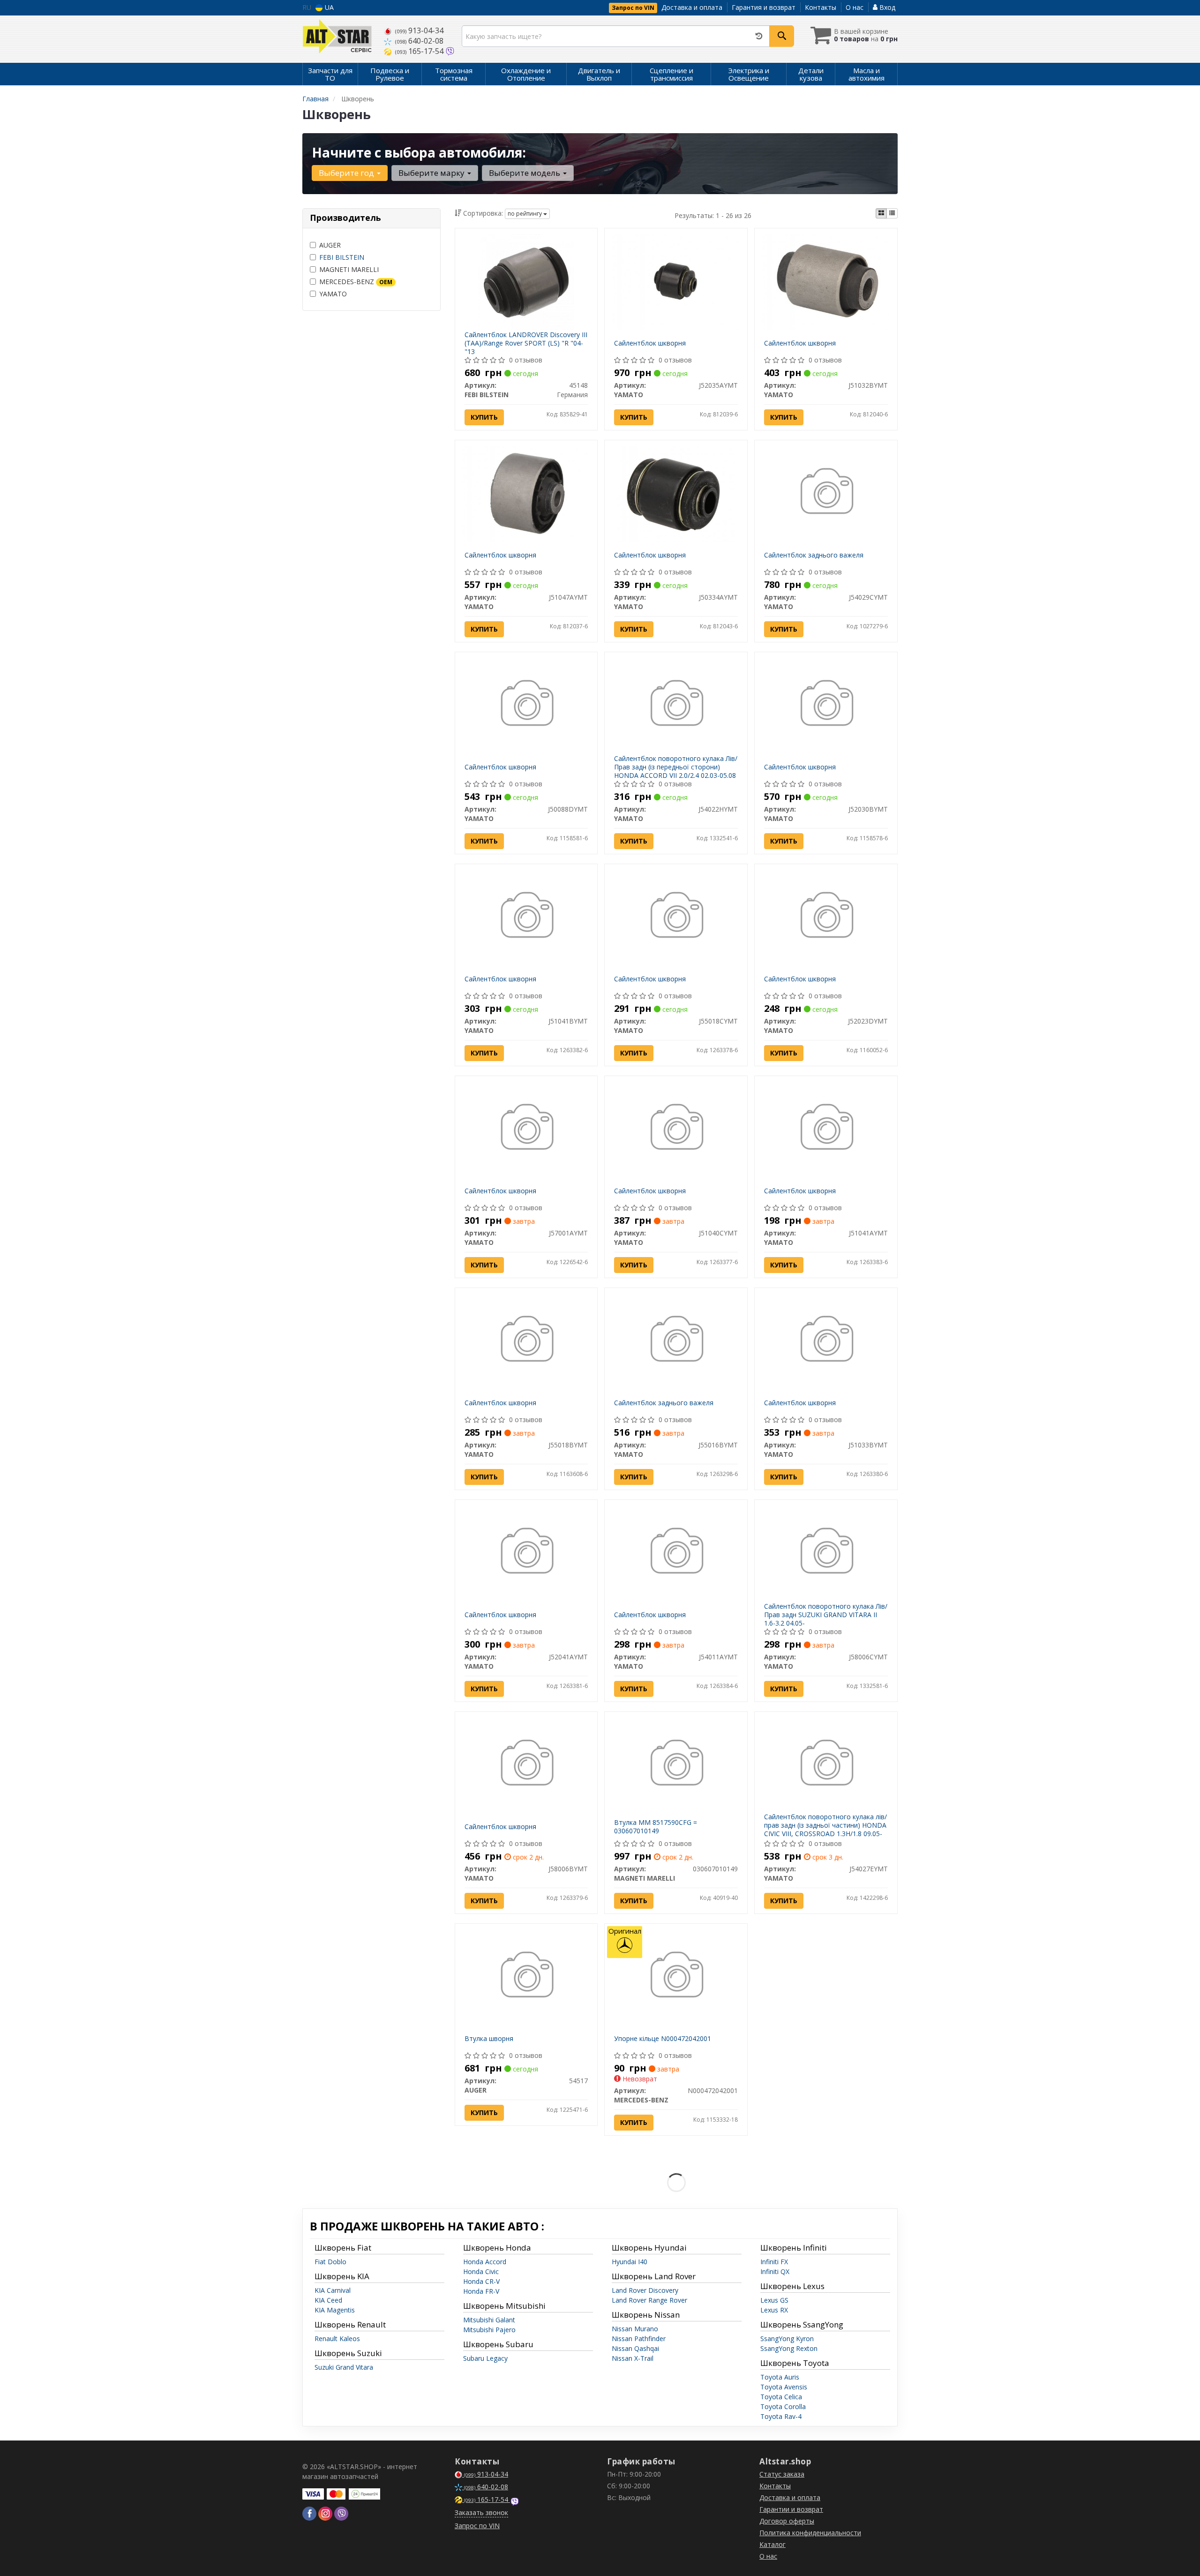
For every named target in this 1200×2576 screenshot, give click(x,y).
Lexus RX (774, 2310)
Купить (484, 417)
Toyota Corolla (783, 2407)
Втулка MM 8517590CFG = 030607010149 (656, 1827)
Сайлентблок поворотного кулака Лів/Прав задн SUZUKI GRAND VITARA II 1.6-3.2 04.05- (826, 1615)
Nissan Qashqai (635, 2348)
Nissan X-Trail (633, 2358)
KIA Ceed (328, 2300)
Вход (886, 7)
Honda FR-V (481, 2291)
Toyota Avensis (784, 2387)
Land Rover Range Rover (649, 2300)
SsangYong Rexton (789, 2348)
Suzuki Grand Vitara (344, 2367)
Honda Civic (481, 2271)
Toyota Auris (780, 2377)
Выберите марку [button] (432, 173)
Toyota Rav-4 (781, 2416)
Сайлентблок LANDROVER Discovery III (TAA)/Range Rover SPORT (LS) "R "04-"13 (526, 343)
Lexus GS (774, 2300)
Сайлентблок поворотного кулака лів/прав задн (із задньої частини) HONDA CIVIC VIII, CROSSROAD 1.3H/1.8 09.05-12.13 (825, 1830)
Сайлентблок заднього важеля (814, 555)
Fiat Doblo (330, 2262)
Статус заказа (782, 2474)
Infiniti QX (775, 2271)
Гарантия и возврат (764, 7)
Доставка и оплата (692, 7)
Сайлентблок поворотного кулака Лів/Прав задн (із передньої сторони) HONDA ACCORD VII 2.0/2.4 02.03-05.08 (676, 767)
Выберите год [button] (347, 173)
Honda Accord (485, 2262)
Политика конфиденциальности (810, 2533)
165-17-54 (420, 51)
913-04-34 (419, 30)
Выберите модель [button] (525, 173)
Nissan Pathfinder (639, 2339)
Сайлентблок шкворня (650, 343)
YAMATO (333, 294)
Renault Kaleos (337, 2339)
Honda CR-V (481, 2281)
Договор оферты (787, 2521)
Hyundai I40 (630, 2262)
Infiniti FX (774, 2262)
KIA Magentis (335, 2310)
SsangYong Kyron (787, 2339)
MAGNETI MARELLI (349, 269)
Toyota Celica (781, 2397)
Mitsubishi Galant (489, 2320)
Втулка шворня (489, 2038)
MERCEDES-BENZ (356, 282)
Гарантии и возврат (791, 2509)
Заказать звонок (481, 2512)
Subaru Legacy (485, 2358)
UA (328, 7)
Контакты (821, 7)
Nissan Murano (635, 2329)
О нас (855, 7)
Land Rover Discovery (645, 2290)
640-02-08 (419, 41)
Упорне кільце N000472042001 (663, 2038)
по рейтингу (525, 214)
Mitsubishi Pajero (489, 2330)
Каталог (772, 2544)
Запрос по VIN (633, 8)
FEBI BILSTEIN (342, 257)
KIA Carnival (333, 2290)
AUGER (330, 245)
